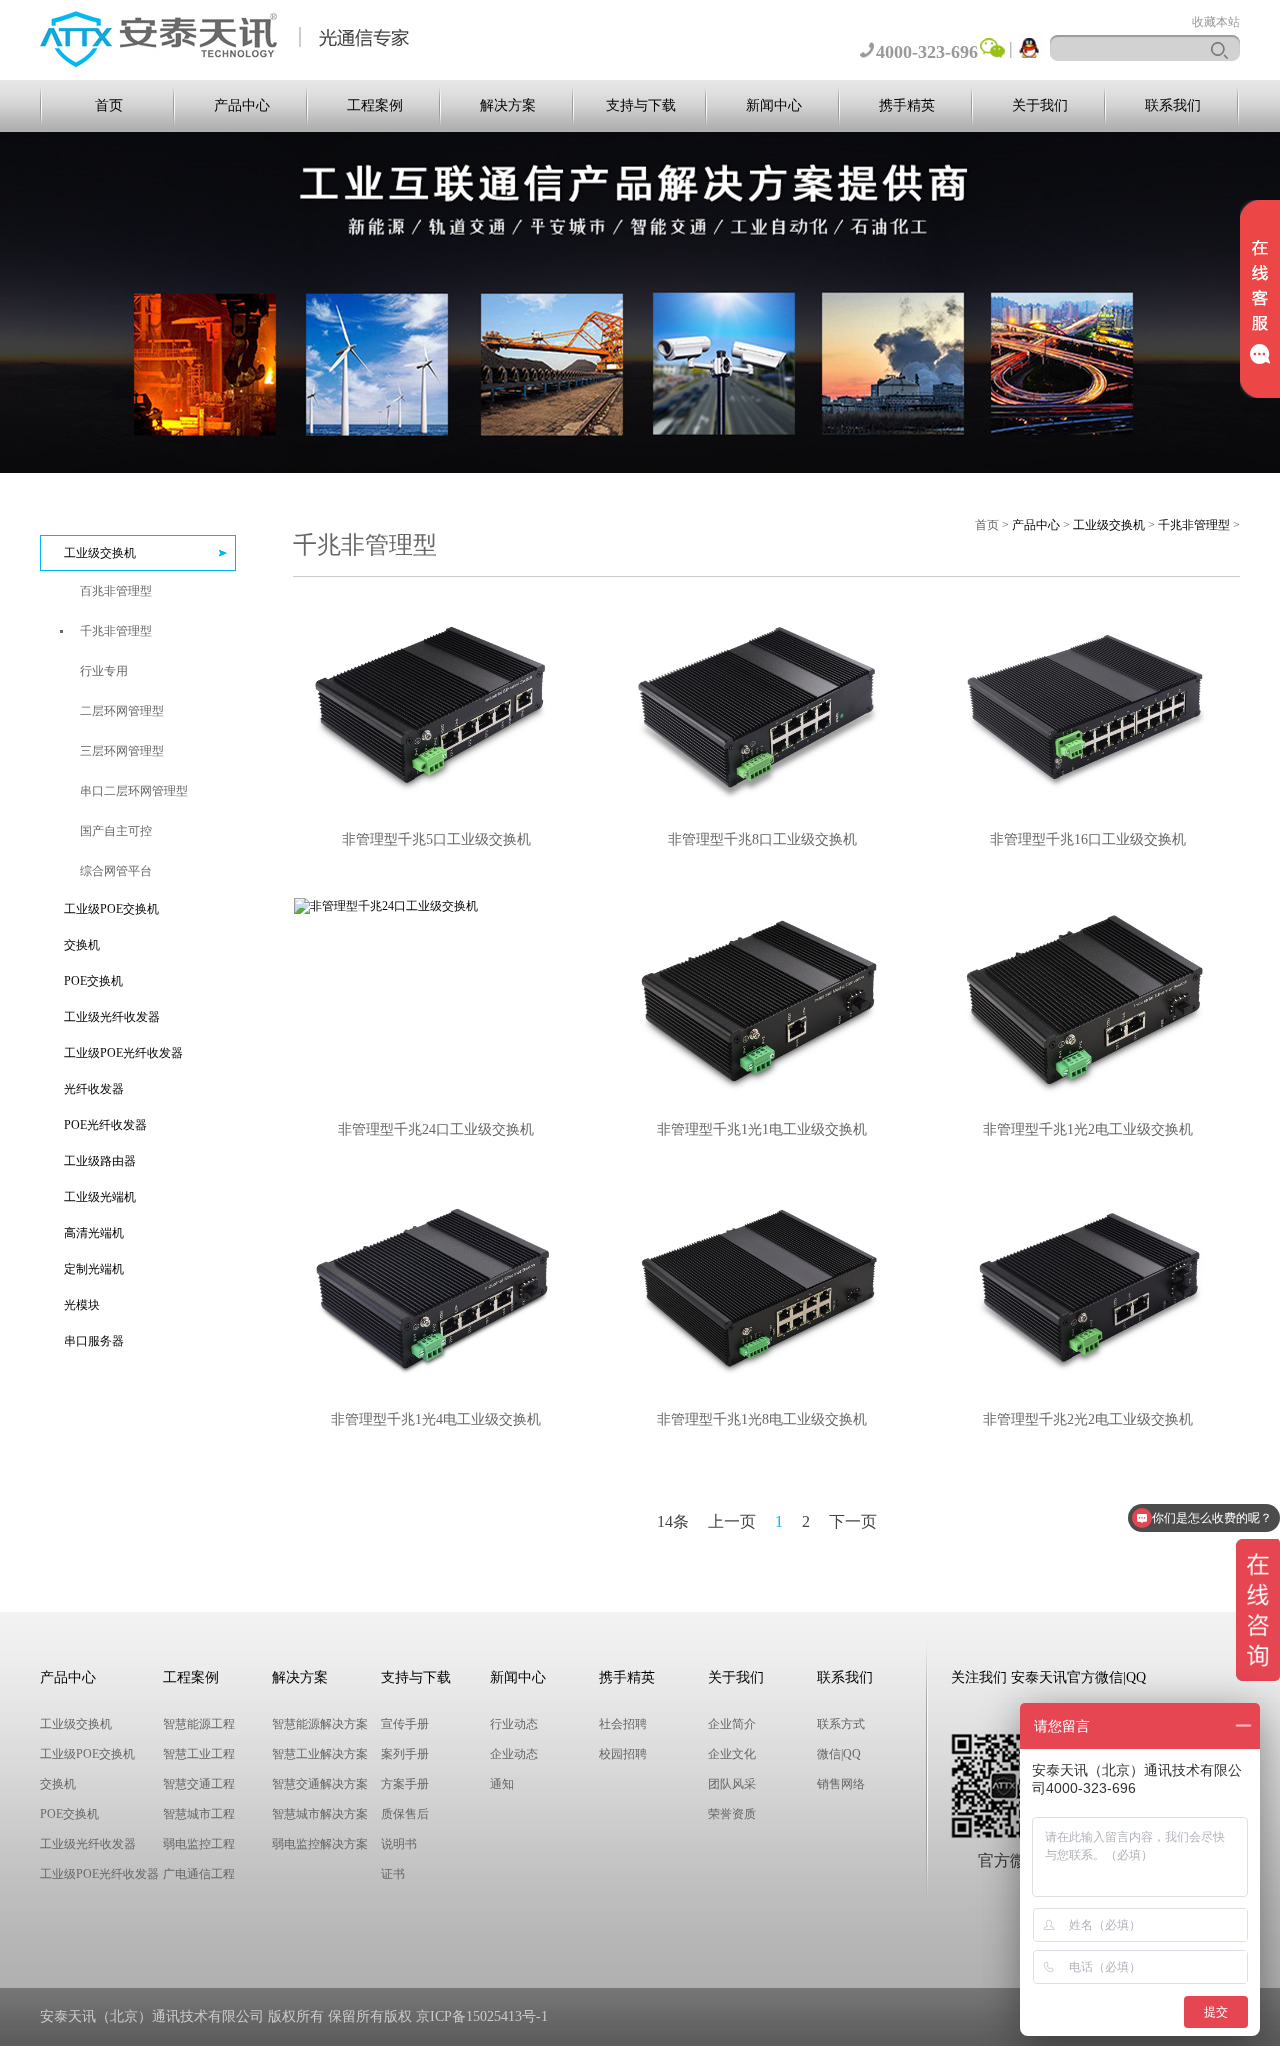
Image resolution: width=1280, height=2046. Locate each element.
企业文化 (732, 1754)
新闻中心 (774, 105)
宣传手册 (405, 1724)
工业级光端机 (100, 1197)
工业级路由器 (100, 1161)
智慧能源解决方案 (320, 1724)
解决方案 (508, 105)
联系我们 (1173, 105)
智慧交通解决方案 (320, 1784)
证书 (393, 1874)
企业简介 (732, 1724)
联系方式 (841, 1724)
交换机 (82, 945)
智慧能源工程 (199, 1724)
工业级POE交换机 (111, 909)
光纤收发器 (94, 1089)
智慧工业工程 (199, 1754)
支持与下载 (641, 105)
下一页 (853, 1521)
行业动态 (514, 1724)
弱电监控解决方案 (320, 1844)
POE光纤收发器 (105, 1125)
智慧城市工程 (199, 1814)
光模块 (82, 1305)
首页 (109, 105)
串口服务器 (94, 1341)
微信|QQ (839, 1754)
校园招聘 (623, 1754)
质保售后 (405, 1814)
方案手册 (405, 1784)
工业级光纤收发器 (112, 1017)
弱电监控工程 (199, 1844)
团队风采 (732, 1784)
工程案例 (375, 105)
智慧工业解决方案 (320, 1754)
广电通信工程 (199, 1874)
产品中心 (242, 105)
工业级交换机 (100, 553)
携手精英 (907, 105)
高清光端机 (94, 1233)
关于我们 (1040, 105)
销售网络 (841, 1784)
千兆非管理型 (1194, 525)
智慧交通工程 (199, 1784)
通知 (502, 1784)
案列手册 (405, 1754)
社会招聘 (623, 1724)
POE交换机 (93, 981)
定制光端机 (94, 1269)
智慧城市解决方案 (320, 1814)
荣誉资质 (732, 1814)
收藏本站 (1216, 22)
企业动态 (514, 1754)
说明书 (399, 1844)
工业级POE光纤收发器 (123, 1053)
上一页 (732, 1521)
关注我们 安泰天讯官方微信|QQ (1048, 1677)
